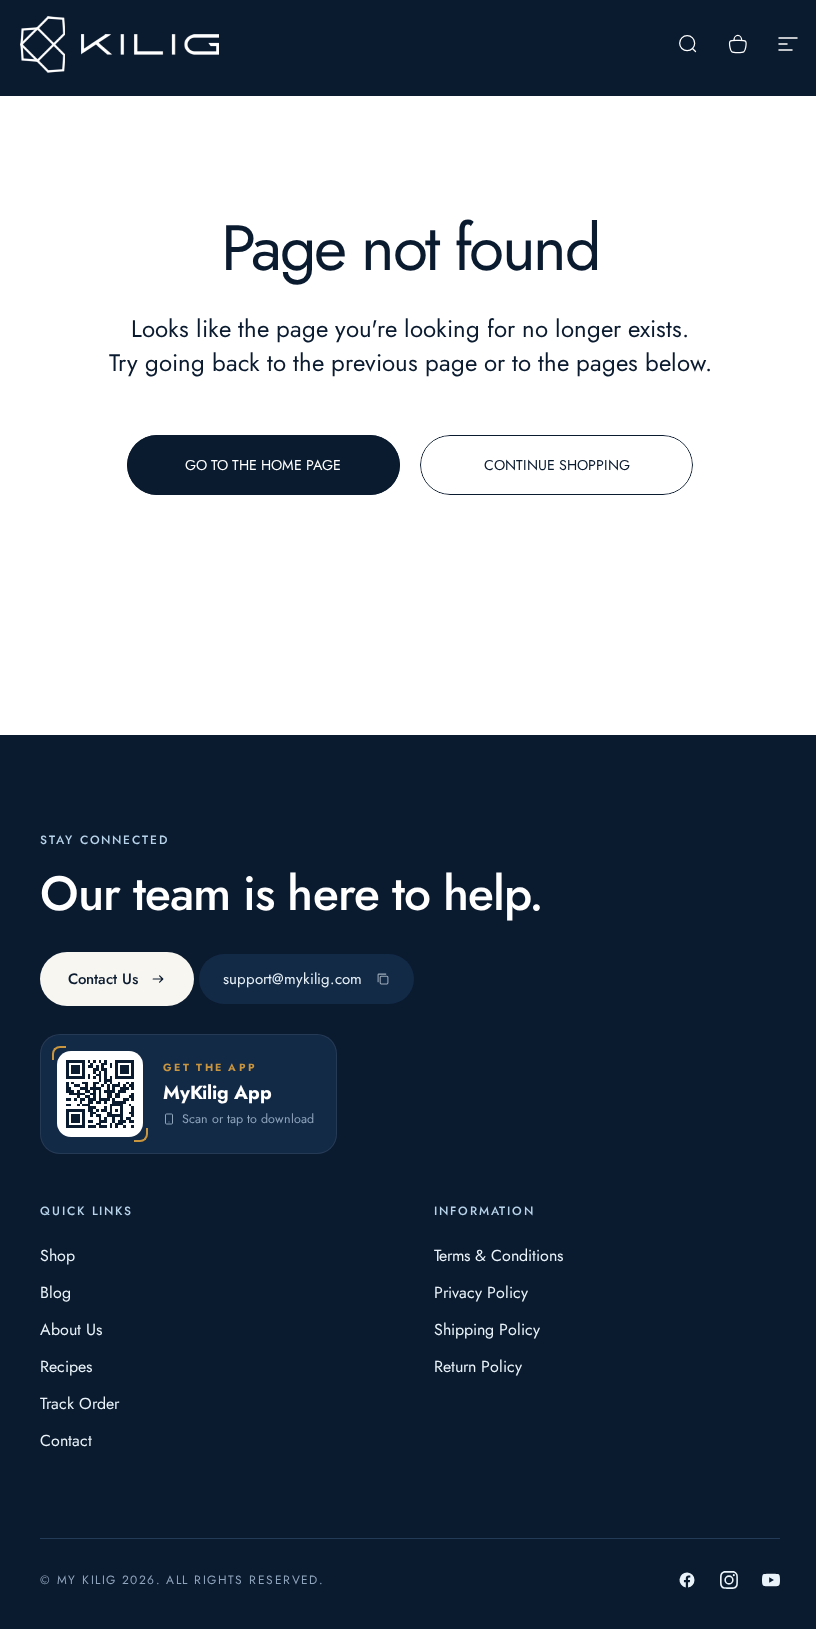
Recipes (66, 1366)
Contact (66, 1440)
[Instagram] (729, 1580)
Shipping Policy (487, 1329)
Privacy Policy (481, 1292)
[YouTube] (771, 1580)
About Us (71, 1329)
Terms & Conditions (498, 1255)
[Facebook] (687, 1580)
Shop (57, 1255)
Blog (55, 1292)
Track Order (79, 1403)
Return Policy (478, 1366)
